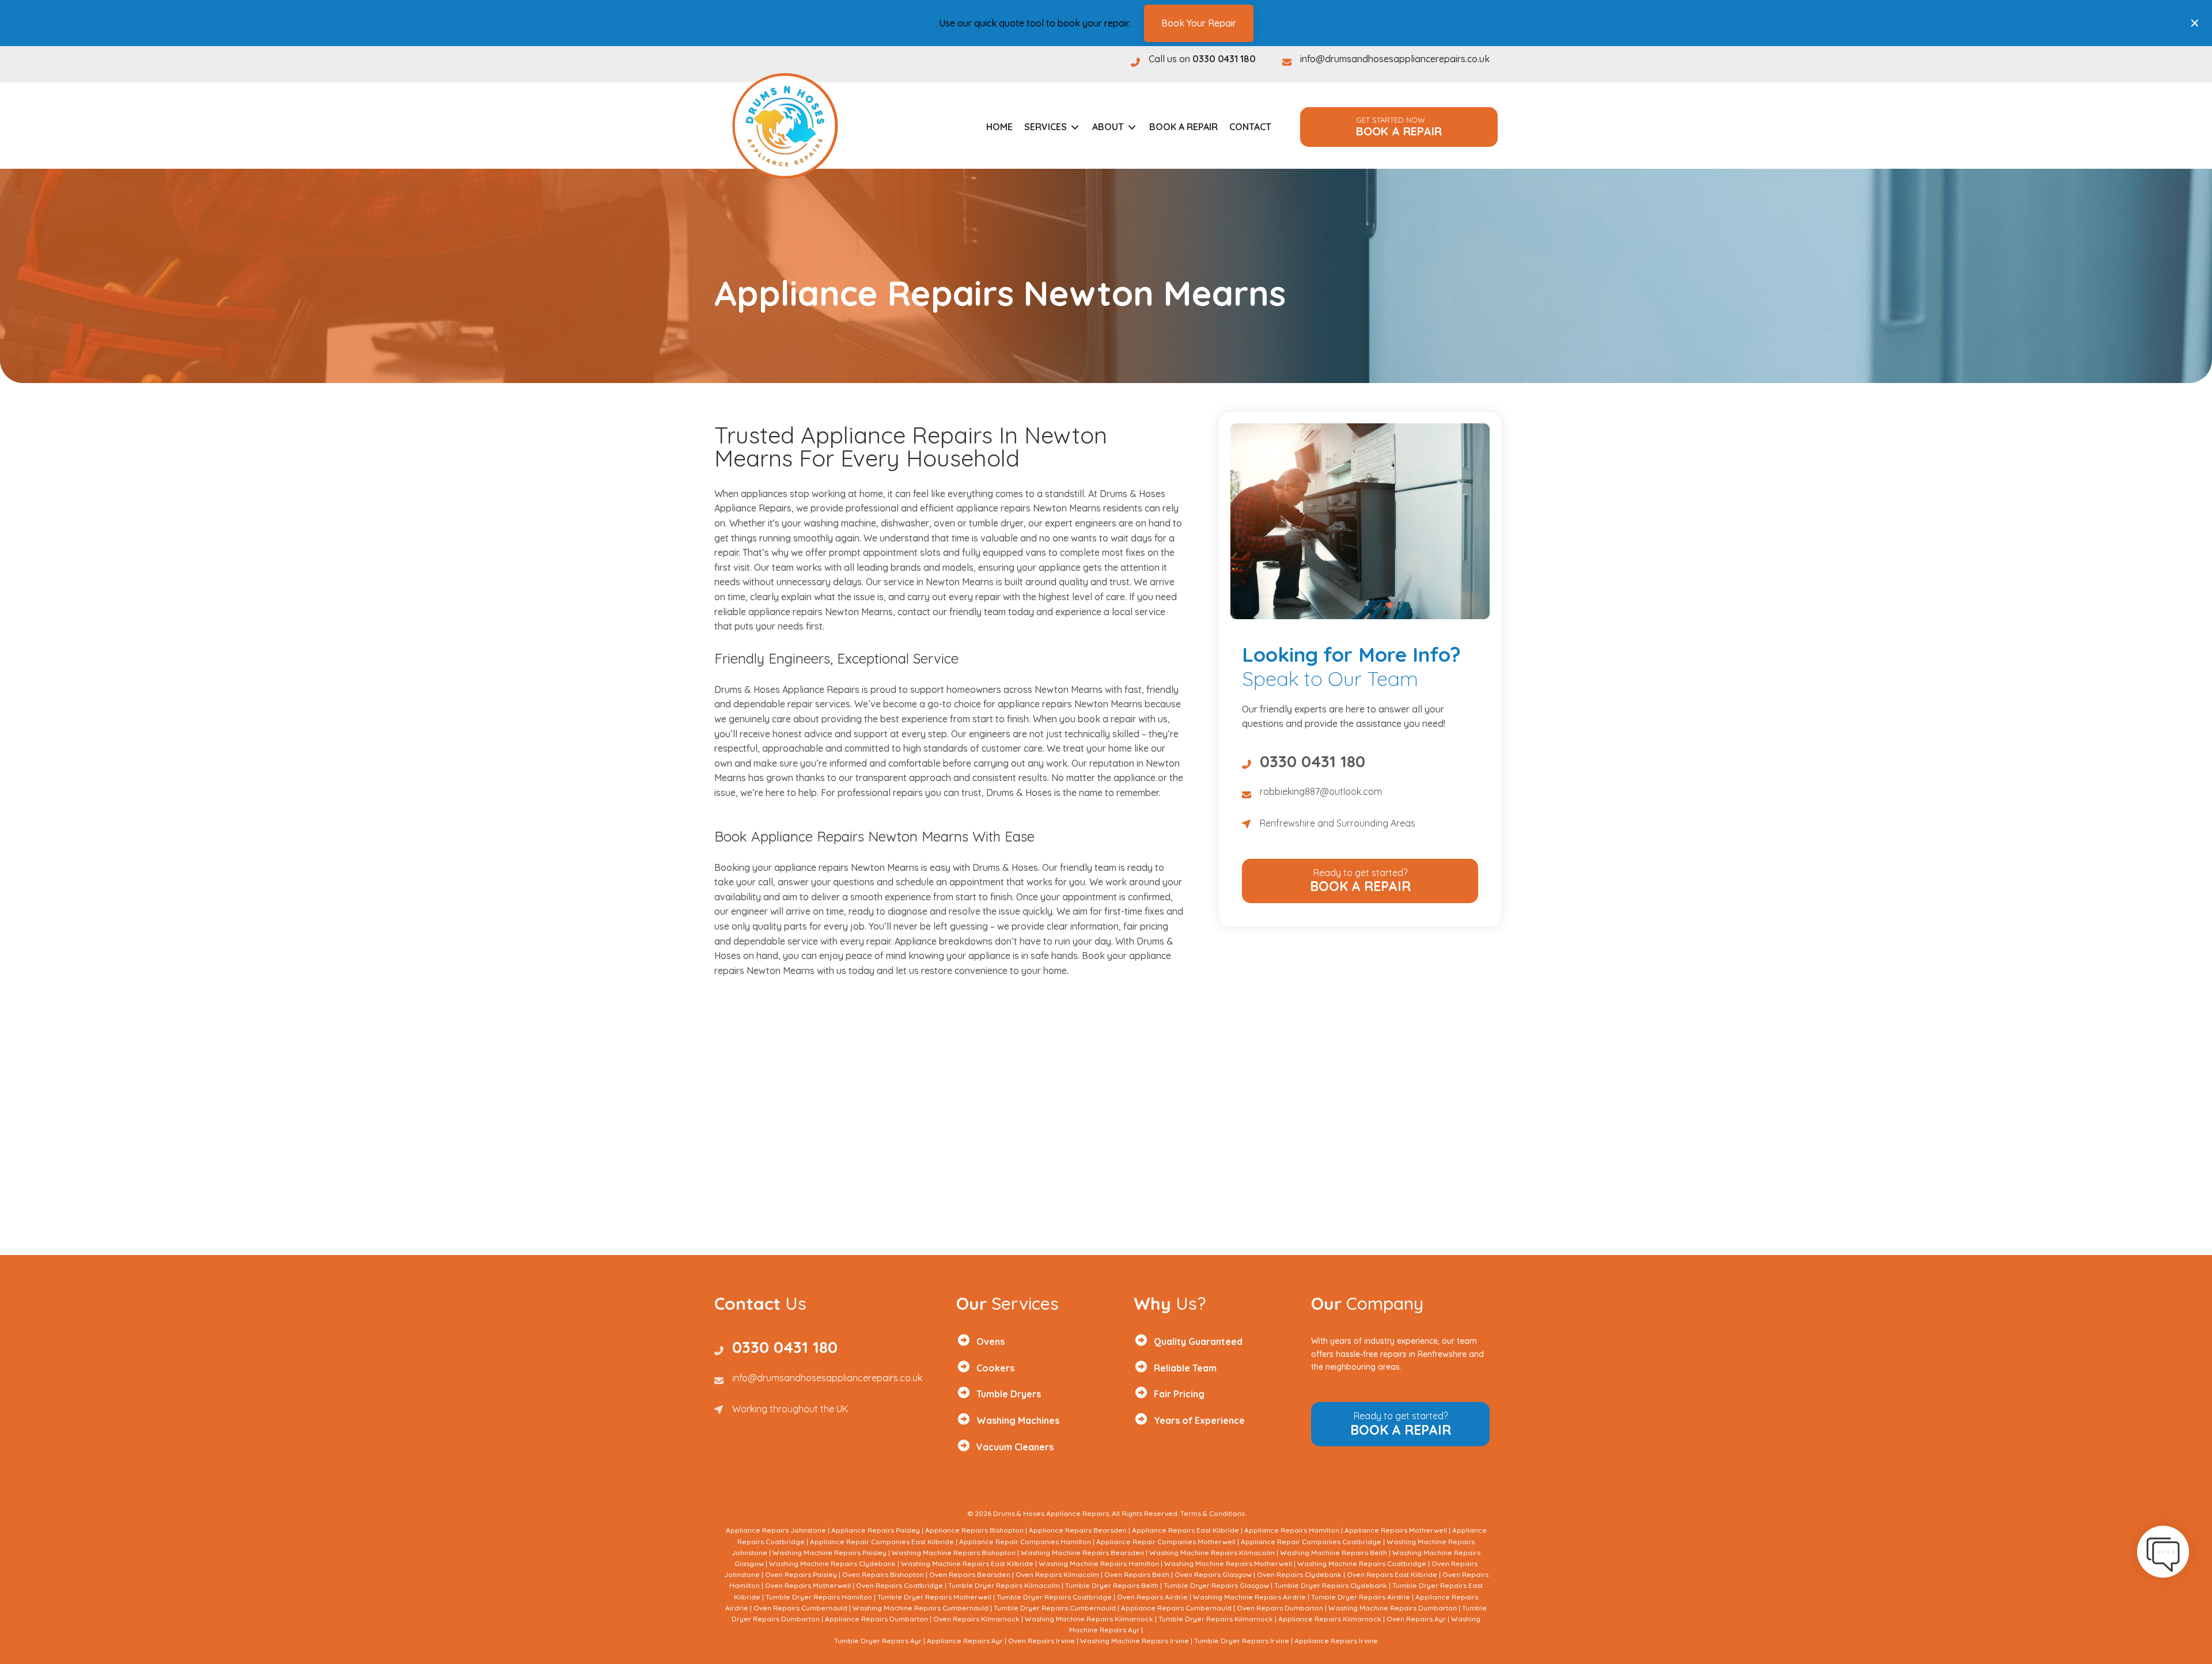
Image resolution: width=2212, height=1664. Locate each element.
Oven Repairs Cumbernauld (800, 1608)
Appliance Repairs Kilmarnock (1330, 1619)
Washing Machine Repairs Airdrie (1249, 1597)
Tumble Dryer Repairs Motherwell (934, 1597)
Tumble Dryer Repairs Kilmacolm (1004, 1585)
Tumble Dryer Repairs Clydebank (1331, 1585)
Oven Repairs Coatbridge (899, 1585)
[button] (1399, 127)
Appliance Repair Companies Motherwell (1166, 1542)
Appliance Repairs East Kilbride (1185, 1530)
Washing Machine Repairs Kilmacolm (1212, 1553)
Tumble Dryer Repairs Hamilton (819, 1597)
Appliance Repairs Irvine (1336, 1641)
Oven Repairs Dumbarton (1280, 1608)
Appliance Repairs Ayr (965, 1641)
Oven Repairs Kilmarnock (976, 1619)
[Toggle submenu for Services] (1075, 127)
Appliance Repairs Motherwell (1396, 1530)
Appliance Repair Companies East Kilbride (882, 1542)
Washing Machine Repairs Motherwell (1228, 1563)
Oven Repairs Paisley (801, 1574)
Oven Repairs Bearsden (970, 1574)
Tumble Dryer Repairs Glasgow (1216, 1585)
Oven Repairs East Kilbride (1392, 1574)
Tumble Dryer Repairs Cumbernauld (1055, 1608)
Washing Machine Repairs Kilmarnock (1089, 1619)
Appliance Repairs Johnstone (776, 1530)
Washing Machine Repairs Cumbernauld (921, 1608)
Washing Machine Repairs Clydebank (832, 1563)
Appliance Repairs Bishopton (974, 1530)
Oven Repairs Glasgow (1213, 1574)
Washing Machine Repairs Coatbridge (1362, 1563)
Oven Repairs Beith (1137, 1574)
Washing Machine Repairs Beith (1334, 1553)
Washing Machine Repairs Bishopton (954, 1553)
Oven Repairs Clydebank (1299, 1574)
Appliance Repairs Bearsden (1078, 1530)
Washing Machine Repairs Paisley (829, 1553)
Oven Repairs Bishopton (883, 1574)
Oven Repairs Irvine (1041, 1641)
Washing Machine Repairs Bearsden (1082, 1553)
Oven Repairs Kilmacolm (1057, 1574)
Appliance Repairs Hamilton (1292, 1530)
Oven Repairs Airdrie (1152, 1597)
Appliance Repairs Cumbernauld (1176, 1608)
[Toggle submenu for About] (1132, 127)
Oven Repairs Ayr (1416, 1619)
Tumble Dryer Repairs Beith (1112, 1585)
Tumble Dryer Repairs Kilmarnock (1216, 1619)
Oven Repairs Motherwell (808, 1585)
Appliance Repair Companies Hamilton (1025, 1542)
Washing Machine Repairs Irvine (1135, 1641)
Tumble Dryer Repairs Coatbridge (1054, 1597)
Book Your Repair (1199, 22)
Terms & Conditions (1213, 1513)
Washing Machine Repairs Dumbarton (1393, 1608)
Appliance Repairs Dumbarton (876, 1619)
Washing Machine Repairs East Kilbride (967, 1563)
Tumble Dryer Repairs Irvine (1242, 1641)
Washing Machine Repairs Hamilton (1099, 1563)
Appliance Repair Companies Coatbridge (1311, 1542)
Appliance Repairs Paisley (876, 1530)
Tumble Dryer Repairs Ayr (878, 1641)
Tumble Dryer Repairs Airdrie (1361, 1597)
